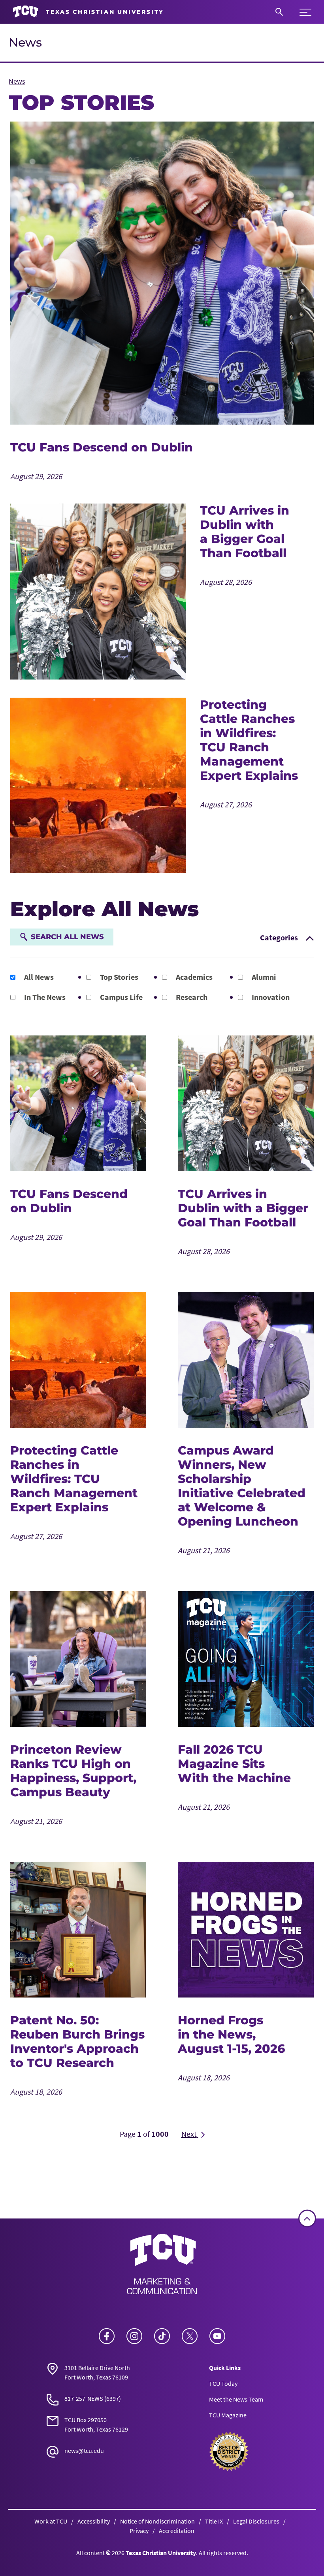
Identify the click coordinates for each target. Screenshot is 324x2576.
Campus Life (121, 997)
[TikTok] (162, 2336)
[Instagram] (134, 2336)
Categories (280, 937)
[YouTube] (217, 2336)
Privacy (139, 2531)
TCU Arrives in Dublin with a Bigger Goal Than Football (245, 532)
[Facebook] (107, 2336)
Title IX (214, 2521)
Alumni (263, 977)
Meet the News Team (236, 2399)
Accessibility (94, 2521)
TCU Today (223, 2383)
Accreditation (177, 2531)
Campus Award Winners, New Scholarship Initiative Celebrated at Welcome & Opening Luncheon (242, 1486)
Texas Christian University (161, 2553)
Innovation (270, 997)
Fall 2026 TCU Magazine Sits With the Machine (234, 1764)
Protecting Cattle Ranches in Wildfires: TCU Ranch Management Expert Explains (249, 740)
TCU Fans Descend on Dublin (102, 447)
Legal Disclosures (256, 2521)
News (25, 42)
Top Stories (118, 977)
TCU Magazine (228, 2415)
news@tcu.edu (84, 2451)
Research (191, 997)
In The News (44, 997)
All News (38, 977)
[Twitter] (190, 2336)
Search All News (67, 937)
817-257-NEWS (84, 2398)
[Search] (279, 12)
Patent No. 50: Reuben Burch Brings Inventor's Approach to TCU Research (77, 2042)
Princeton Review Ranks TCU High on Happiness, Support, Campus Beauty (73, 1771)
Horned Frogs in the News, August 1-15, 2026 (231, 2034)
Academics (193, 977)
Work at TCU (51, 2521)
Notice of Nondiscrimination (157, 2521)
